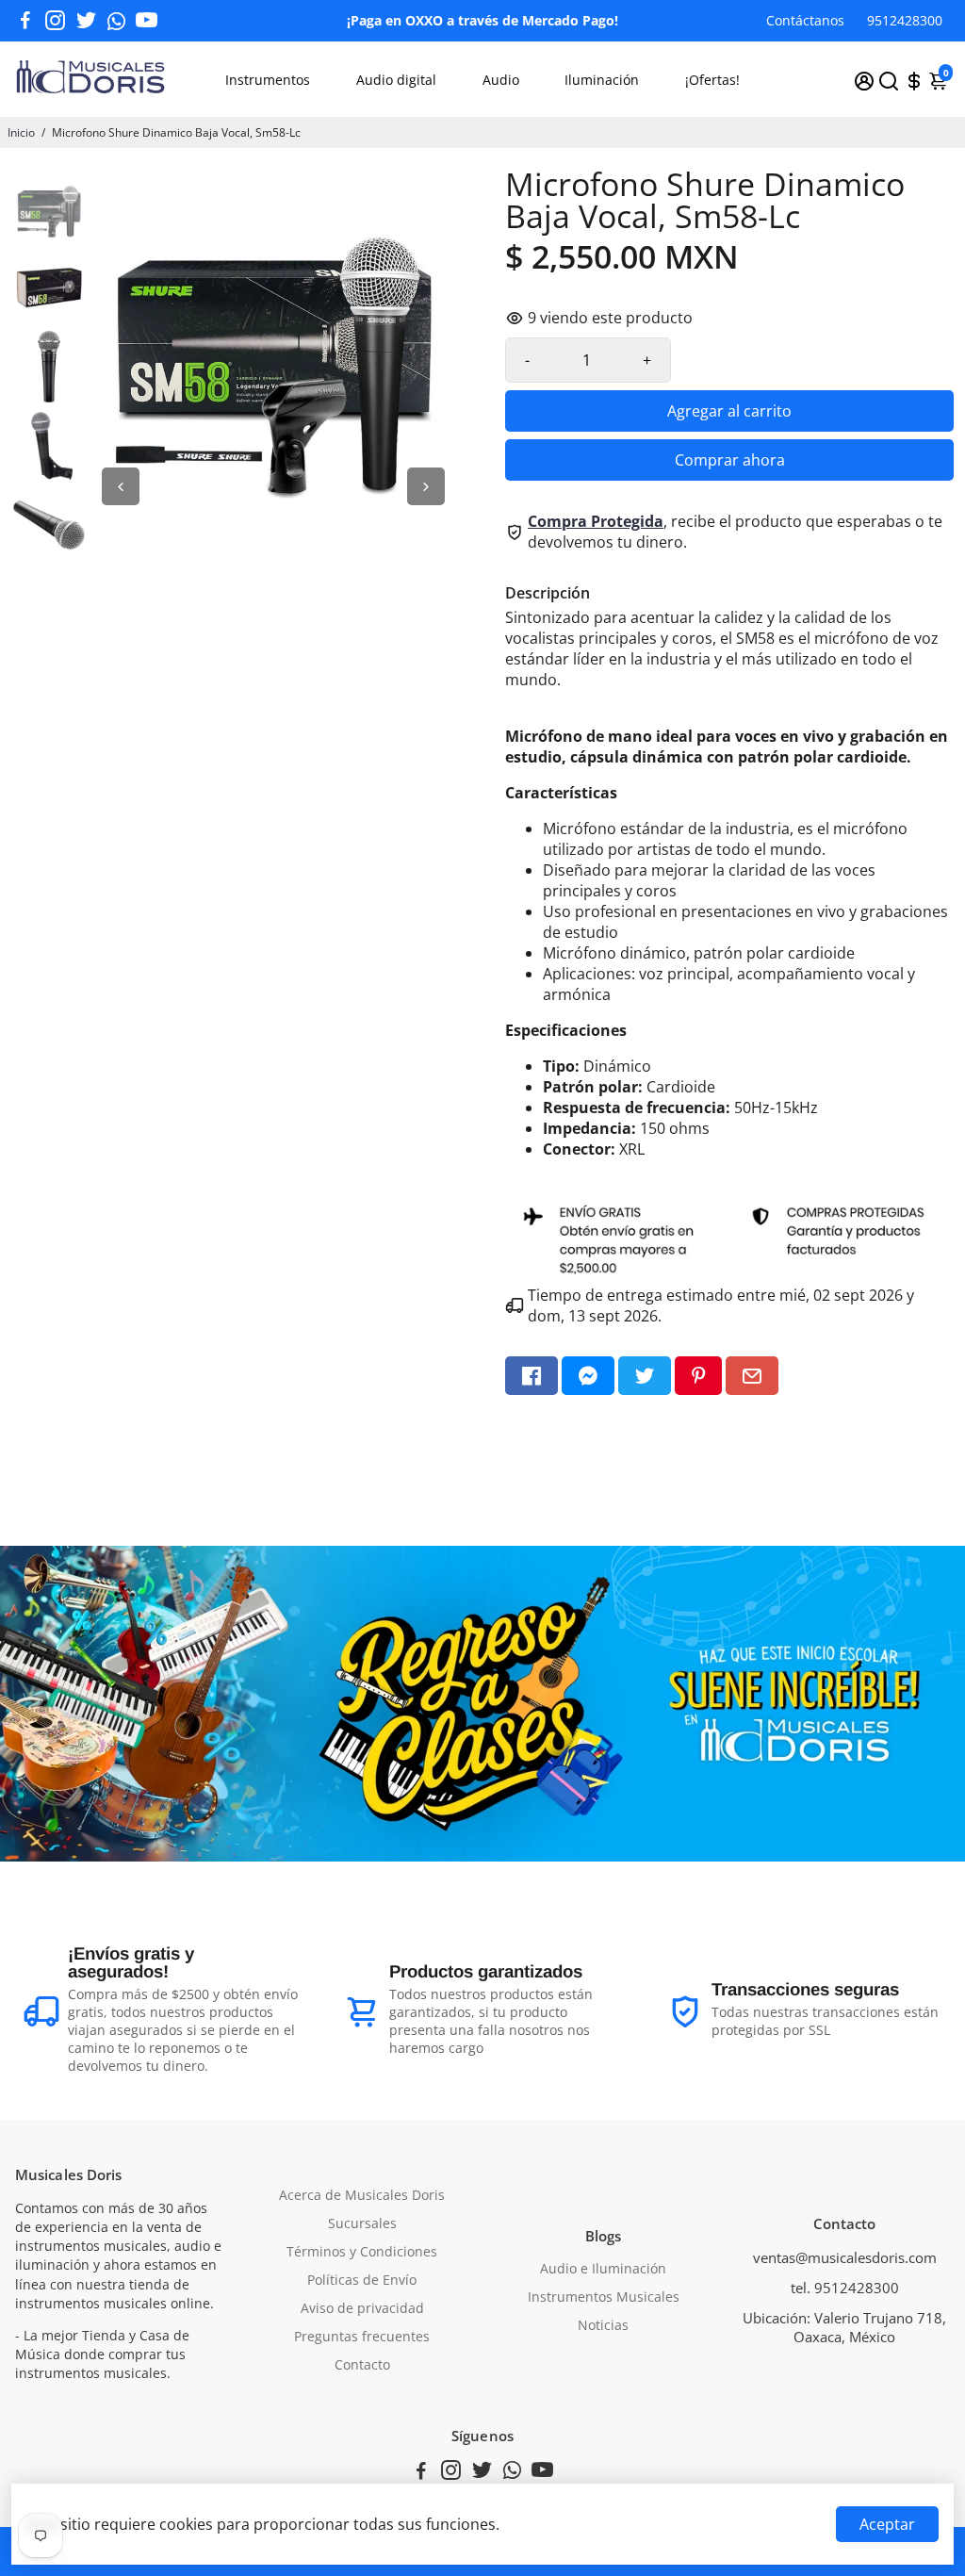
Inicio (21, 132)
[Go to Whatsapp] (116, 21)
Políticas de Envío (362, 2280)
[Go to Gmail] (752, 1376)
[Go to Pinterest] (698, 1376)
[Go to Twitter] (86, 21)
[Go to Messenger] (588, 1376)
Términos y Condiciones (362, 2252)
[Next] (426, 486)
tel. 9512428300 (845, 2288)
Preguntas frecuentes (362, 2337)
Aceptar (887, 2524)
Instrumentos (268, 80)
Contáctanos (805, 20)
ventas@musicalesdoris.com (845, 2257)
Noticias (603, 2325)
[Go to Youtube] (147, 21)
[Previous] (121, 486)
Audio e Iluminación (603, 2269)
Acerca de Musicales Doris (362, 2195)
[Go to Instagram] (55, 21)
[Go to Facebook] (25, 21)
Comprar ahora (730, 460)
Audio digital (396, 80)
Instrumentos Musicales (604, 2297)
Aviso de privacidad (362, 2308)
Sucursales (362, 2223)
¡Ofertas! (712, 80)
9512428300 (905, 20)
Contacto (362, 2365)
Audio (501, 80)
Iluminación (602, 80)
